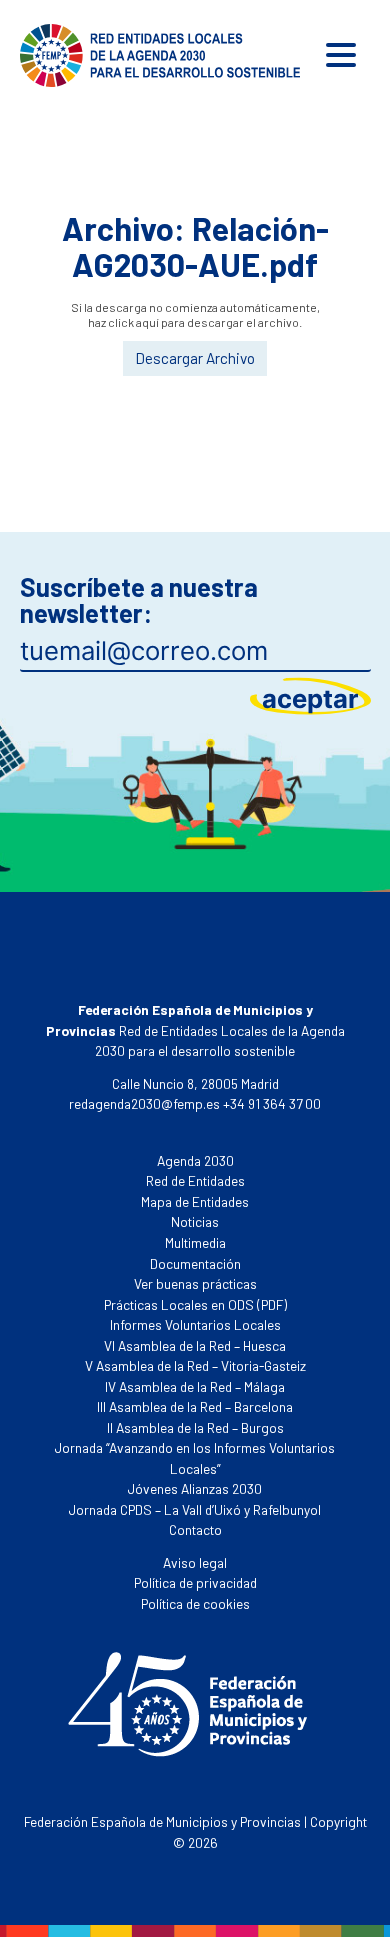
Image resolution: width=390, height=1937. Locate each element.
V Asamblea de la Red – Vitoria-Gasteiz (195, 1365)
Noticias (195, 1221)
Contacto (195, 1529)
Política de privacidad (195, 1582)
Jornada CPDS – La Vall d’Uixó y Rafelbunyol (195, 1509)
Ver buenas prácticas (195, 1283)
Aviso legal (195, 1562)
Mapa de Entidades (195, 1201)
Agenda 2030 (195, 1160)
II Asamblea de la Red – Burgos (195, 1427)
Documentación (195, 1263)
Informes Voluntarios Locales (195, 1324)
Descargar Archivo (195, 358)
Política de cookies (195, 1603)
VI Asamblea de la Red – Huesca (195, 1345)
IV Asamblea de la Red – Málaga (195, 1386)
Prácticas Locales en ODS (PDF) (195, 1304)
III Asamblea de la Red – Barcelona (195, 1406)
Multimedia (195, 1242)
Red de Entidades (195, 1180)
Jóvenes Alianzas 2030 (195, 1488)
